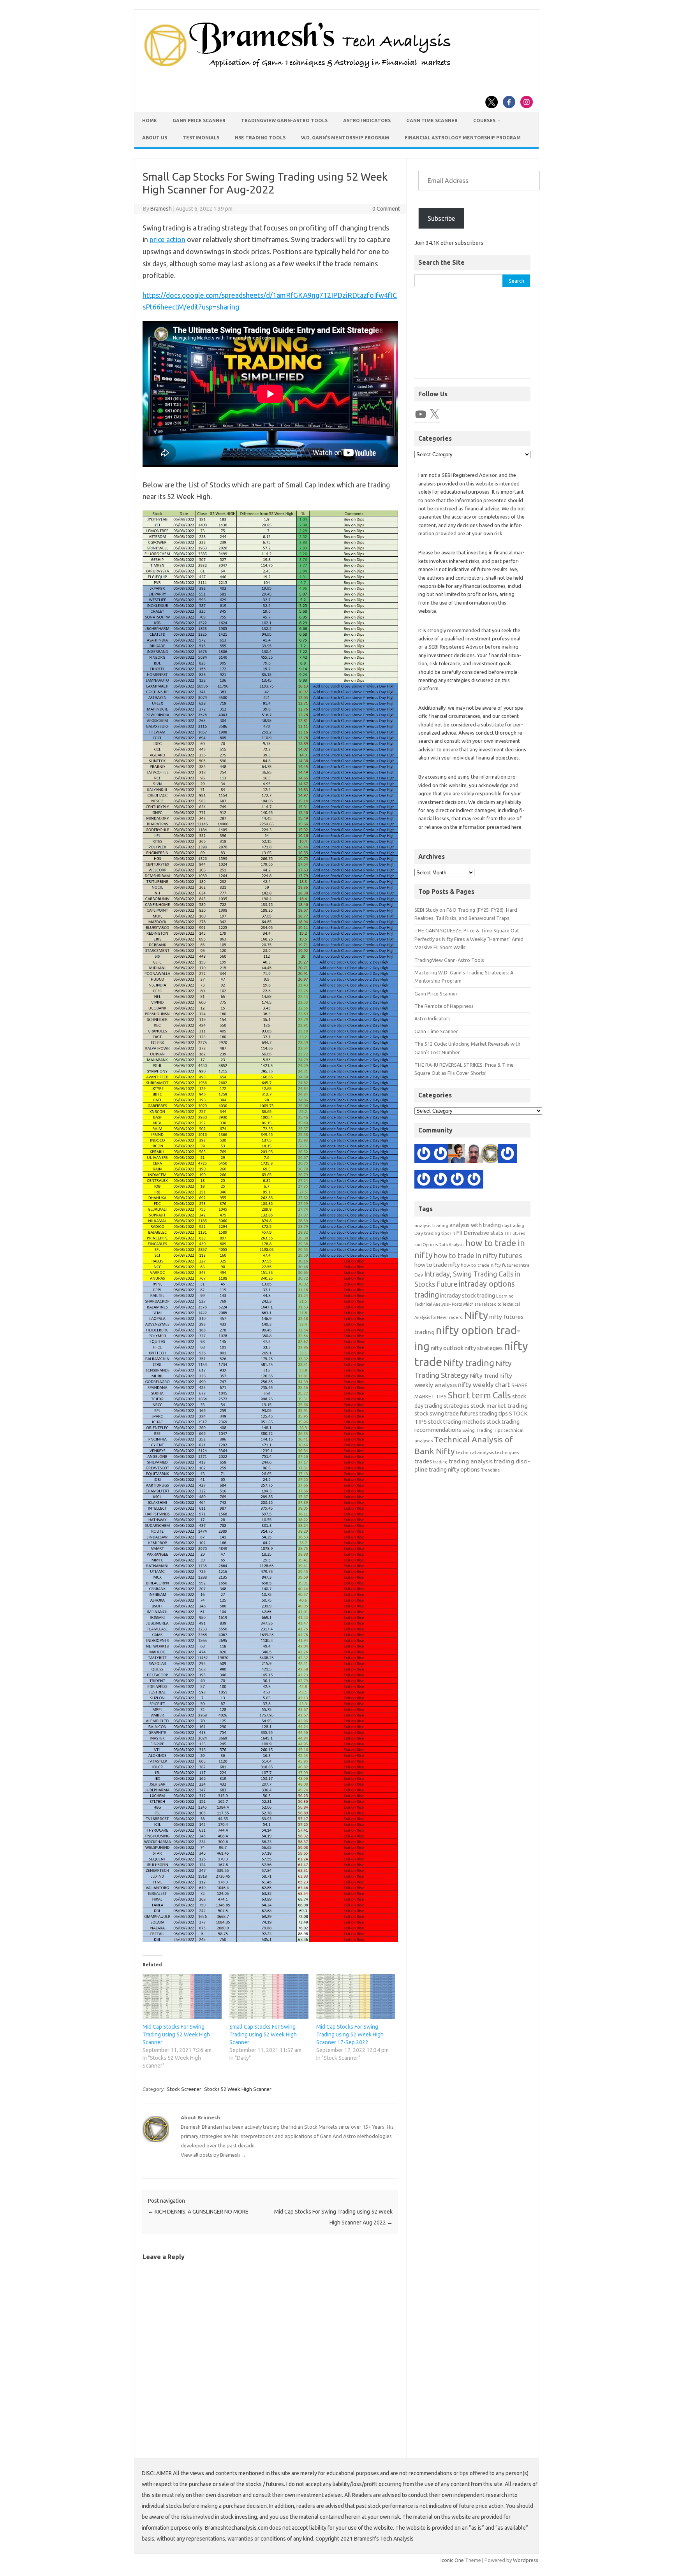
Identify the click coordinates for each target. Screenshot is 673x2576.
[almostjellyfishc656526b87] (507, 1155)
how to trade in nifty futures (478, 1255)
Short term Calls (479, 1395)
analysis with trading (475, 1225)
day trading (513, 1226)
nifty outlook (447, 1348)
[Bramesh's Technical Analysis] (298, 68)
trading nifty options (454, 1469)
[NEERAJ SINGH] (457, 1155)
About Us (155, 138)
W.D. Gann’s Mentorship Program (345, 138)
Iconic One (452, 2560)
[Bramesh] (491, 1155)
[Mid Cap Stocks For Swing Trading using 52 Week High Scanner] (182, 1996)
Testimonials (201, 138)
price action (167, 239)
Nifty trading (469, 1363)
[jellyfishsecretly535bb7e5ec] (457, 1181)
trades (423, 1461)
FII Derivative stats (480, 1233)
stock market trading (499, 1406)
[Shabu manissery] (474, 1155)
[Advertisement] (472, 337)
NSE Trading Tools (260, 138)
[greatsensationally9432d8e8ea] (440, 1181)
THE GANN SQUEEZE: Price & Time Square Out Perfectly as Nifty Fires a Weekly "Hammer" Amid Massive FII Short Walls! (469, 939)
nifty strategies (484, 1348)
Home (150, 120)
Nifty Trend (484, 1376)
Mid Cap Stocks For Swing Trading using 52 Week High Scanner (176, 2034)
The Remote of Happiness (444, 1006)
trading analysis (471, 1461)
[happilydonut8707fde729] (424, 1181)
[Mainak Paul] (424, 1155)
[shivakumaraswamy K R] (440, 1155)
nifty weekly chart (484, 1385)
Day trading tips (432, 1233)
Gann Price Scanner (199, 120)
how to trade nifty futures (489, 1265)
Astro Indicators (367, 120)
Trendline (491, 1470)
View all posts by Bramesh (213, 2155)
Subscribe (441, 218)
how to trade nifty (437, 1265)
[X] (434, 414)
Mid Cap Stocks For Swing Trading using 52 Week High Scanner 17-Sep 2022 (350, 2034)
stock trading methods (457, 1422)
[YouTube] (421, 414)
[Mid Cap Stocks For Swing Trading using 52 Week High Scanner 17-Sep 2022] (356, 1996)
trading (440, 1462)
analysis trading (431, 1225)
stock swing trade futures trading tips (461, 1413)
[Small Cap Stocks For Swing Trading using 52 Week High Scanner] (269, 1996)
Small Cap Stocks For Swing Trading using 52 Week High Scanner (263, 2034)
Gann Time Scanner (432, 120)
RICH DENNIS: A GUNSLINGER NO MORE (198, 2212)
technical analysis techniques (487, 1452)
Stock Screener (184, 2089)
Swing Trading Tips (482, 1430)
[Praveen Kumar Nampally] (474, 1181)
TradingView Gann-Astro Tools (284, 120)
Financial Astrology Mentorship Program (463, 138)
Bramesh (161, 209)
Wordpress (526, 2560)
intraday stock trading (468, 1295)
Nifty (476, 1315)
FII (453, 1233)
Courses (484, 120)
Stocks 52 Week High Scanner (238, 2089)
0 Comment (386, 209)
